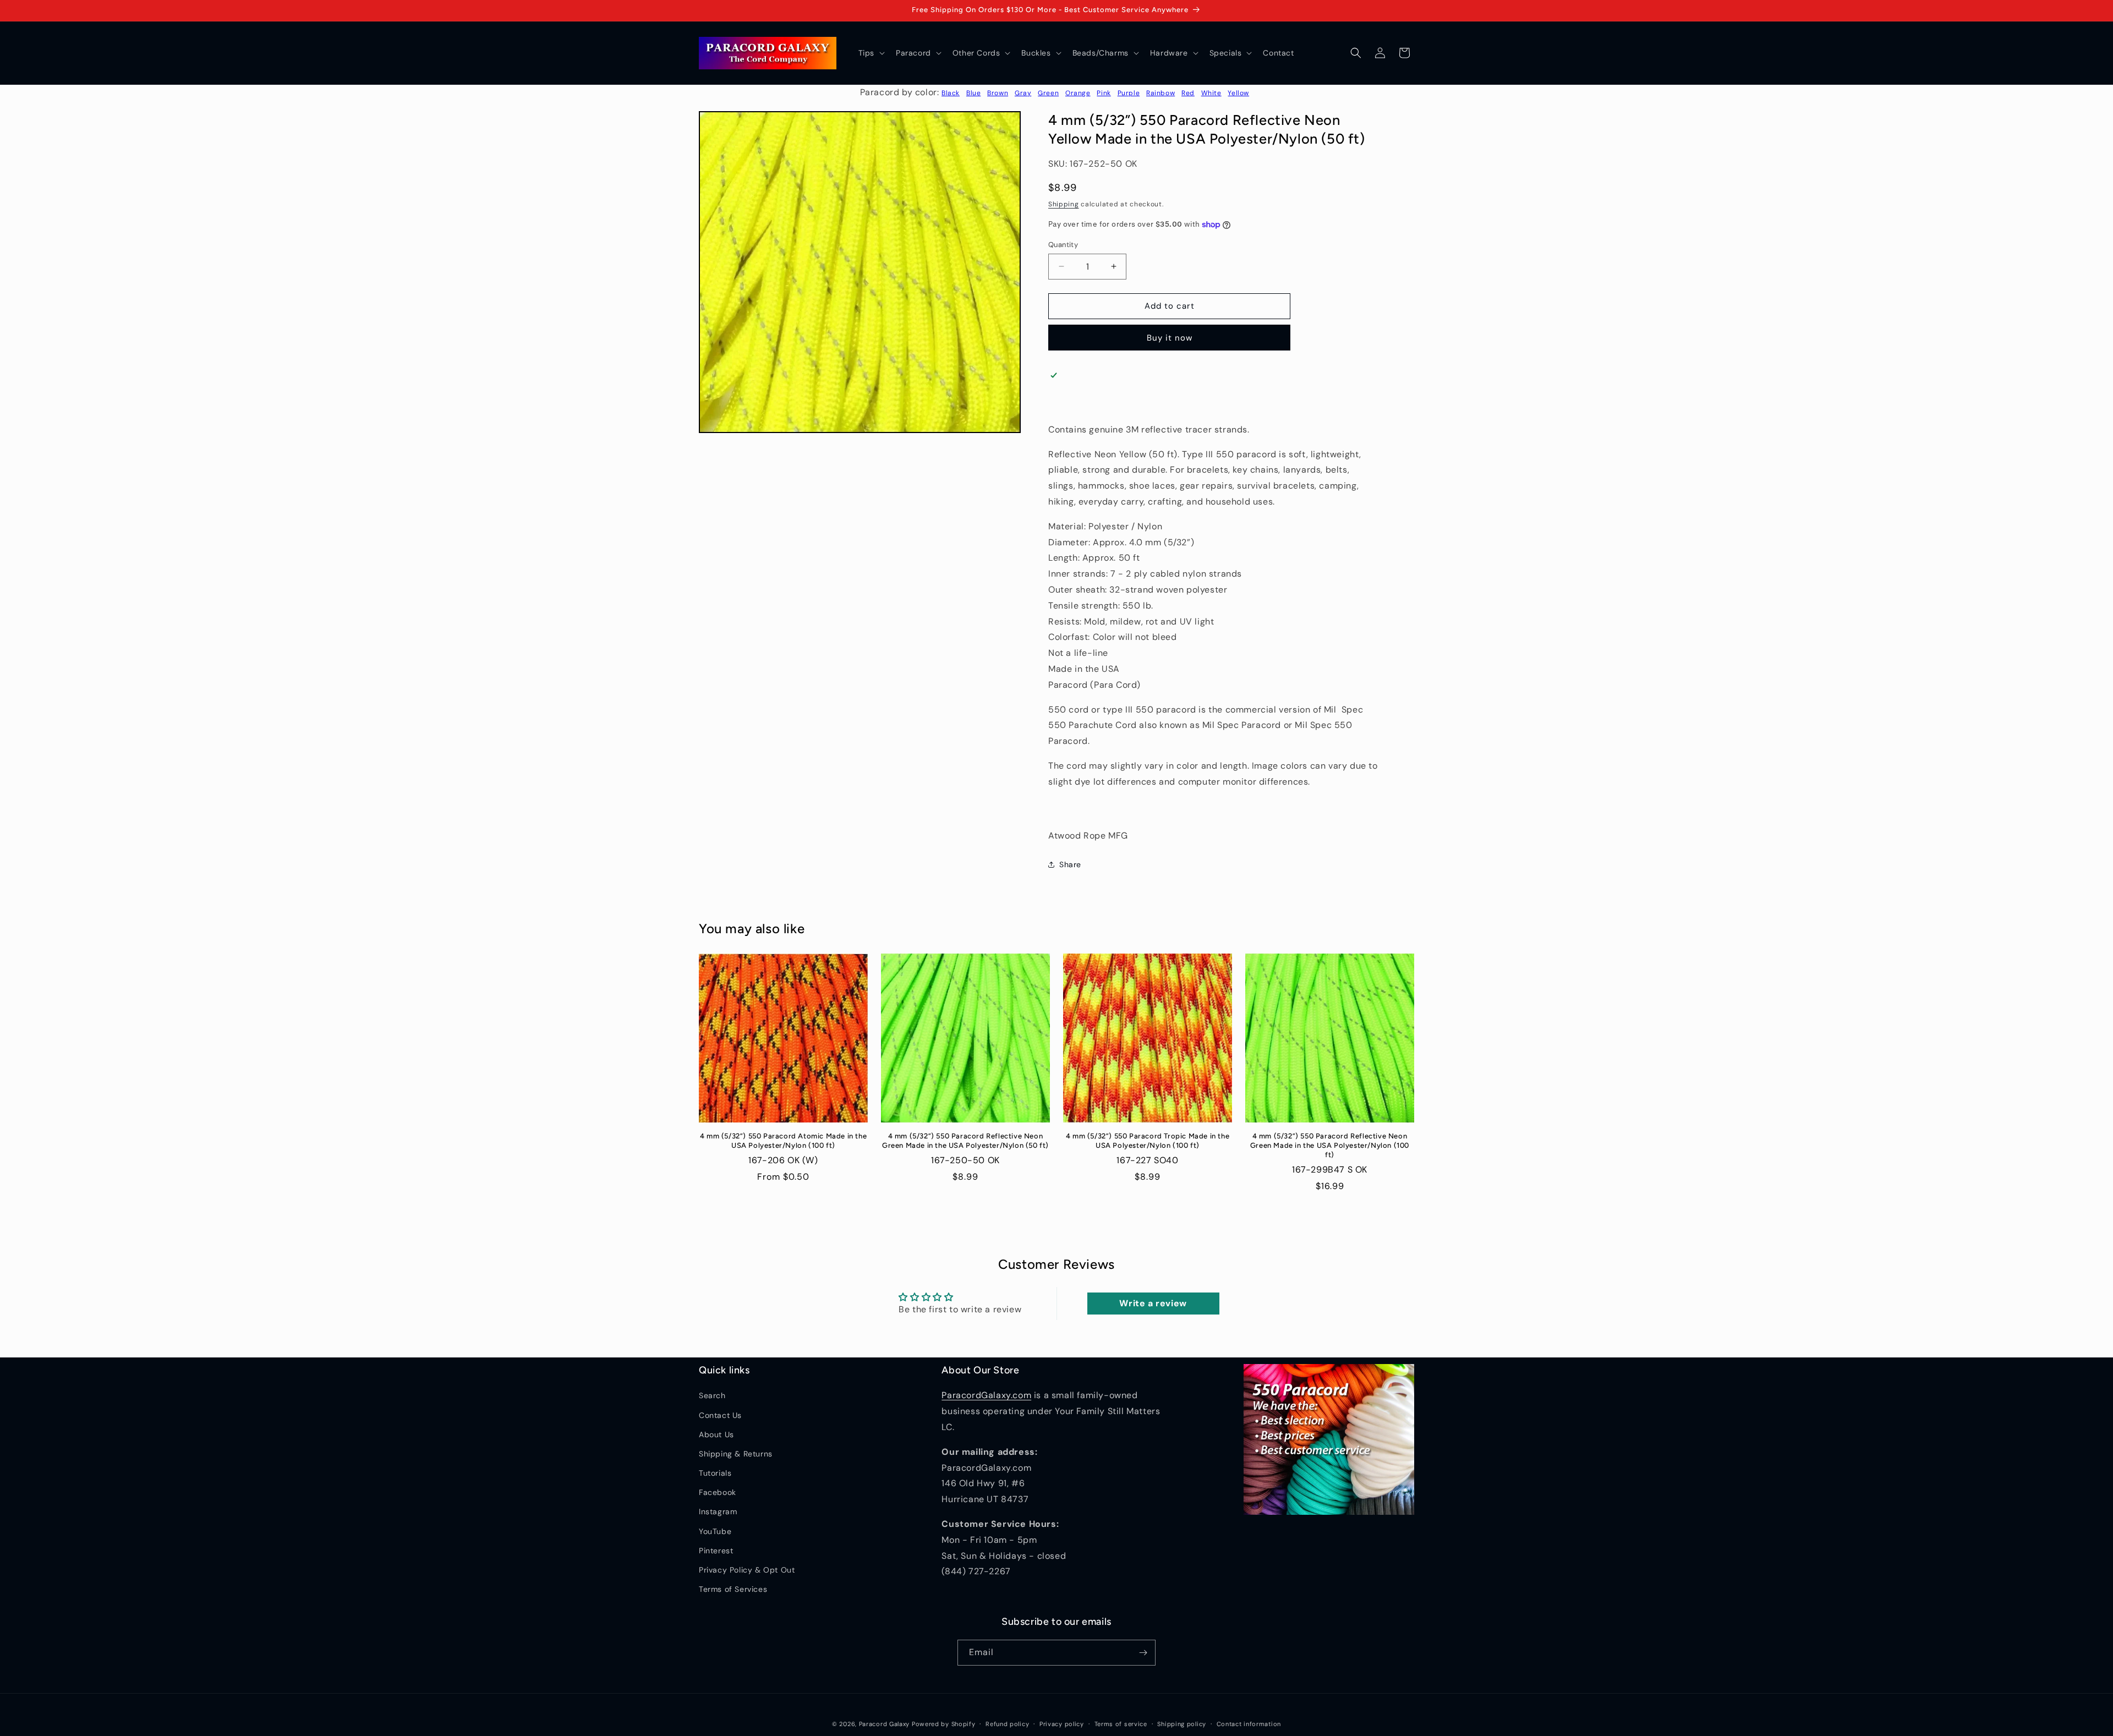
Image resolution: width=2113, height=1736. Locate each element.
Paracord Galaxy (885, 1724)
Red (1188, 93)
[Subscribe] (1143, 1653)
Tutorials (715, 1473)
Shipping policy (1182, 1724)
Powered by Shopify (944, 1724)
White (1211, 93)
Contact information (1249, 1724)
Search (712, 1395)
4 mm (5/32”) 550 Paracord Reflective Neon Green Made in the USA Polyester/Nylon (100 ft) (1330, 1145)
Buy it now (1170, 338)
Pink (1104, 93)
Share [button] (1070, 864)
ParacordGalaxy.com (986, 1395)
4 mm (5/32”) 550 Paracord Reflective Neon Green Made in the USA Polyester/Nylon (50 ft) (965, 1141)
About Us (716, 1434)
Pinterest (716, 1551)
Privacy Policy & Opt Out (747, 1570)
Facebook (718, 1492)
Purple (1129, 93)
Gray (1023, 93)
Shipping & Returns (736, 1454)
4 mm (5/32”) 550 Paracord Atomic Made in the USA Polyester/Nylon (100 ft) (783, 1141)
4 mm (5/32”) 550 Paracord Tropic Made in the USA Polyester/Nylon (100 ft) (1148, 1141)
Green (1048, 93)
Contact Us (720, 1415)
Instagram (718, 1512)
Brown (998, 93)
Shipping (1064, 204)
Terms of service (1121, 1724)
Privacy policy (1062, 1724)
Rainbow (1160, 93)
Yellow (1238, 93)
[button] (871, 53)
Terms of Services (733, 1589)
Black (951, 93)
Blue (973, 93)
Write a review (1153, 1303)
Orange (1078, 93)
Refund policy (1007, 1724)
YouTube (715, 1531)
